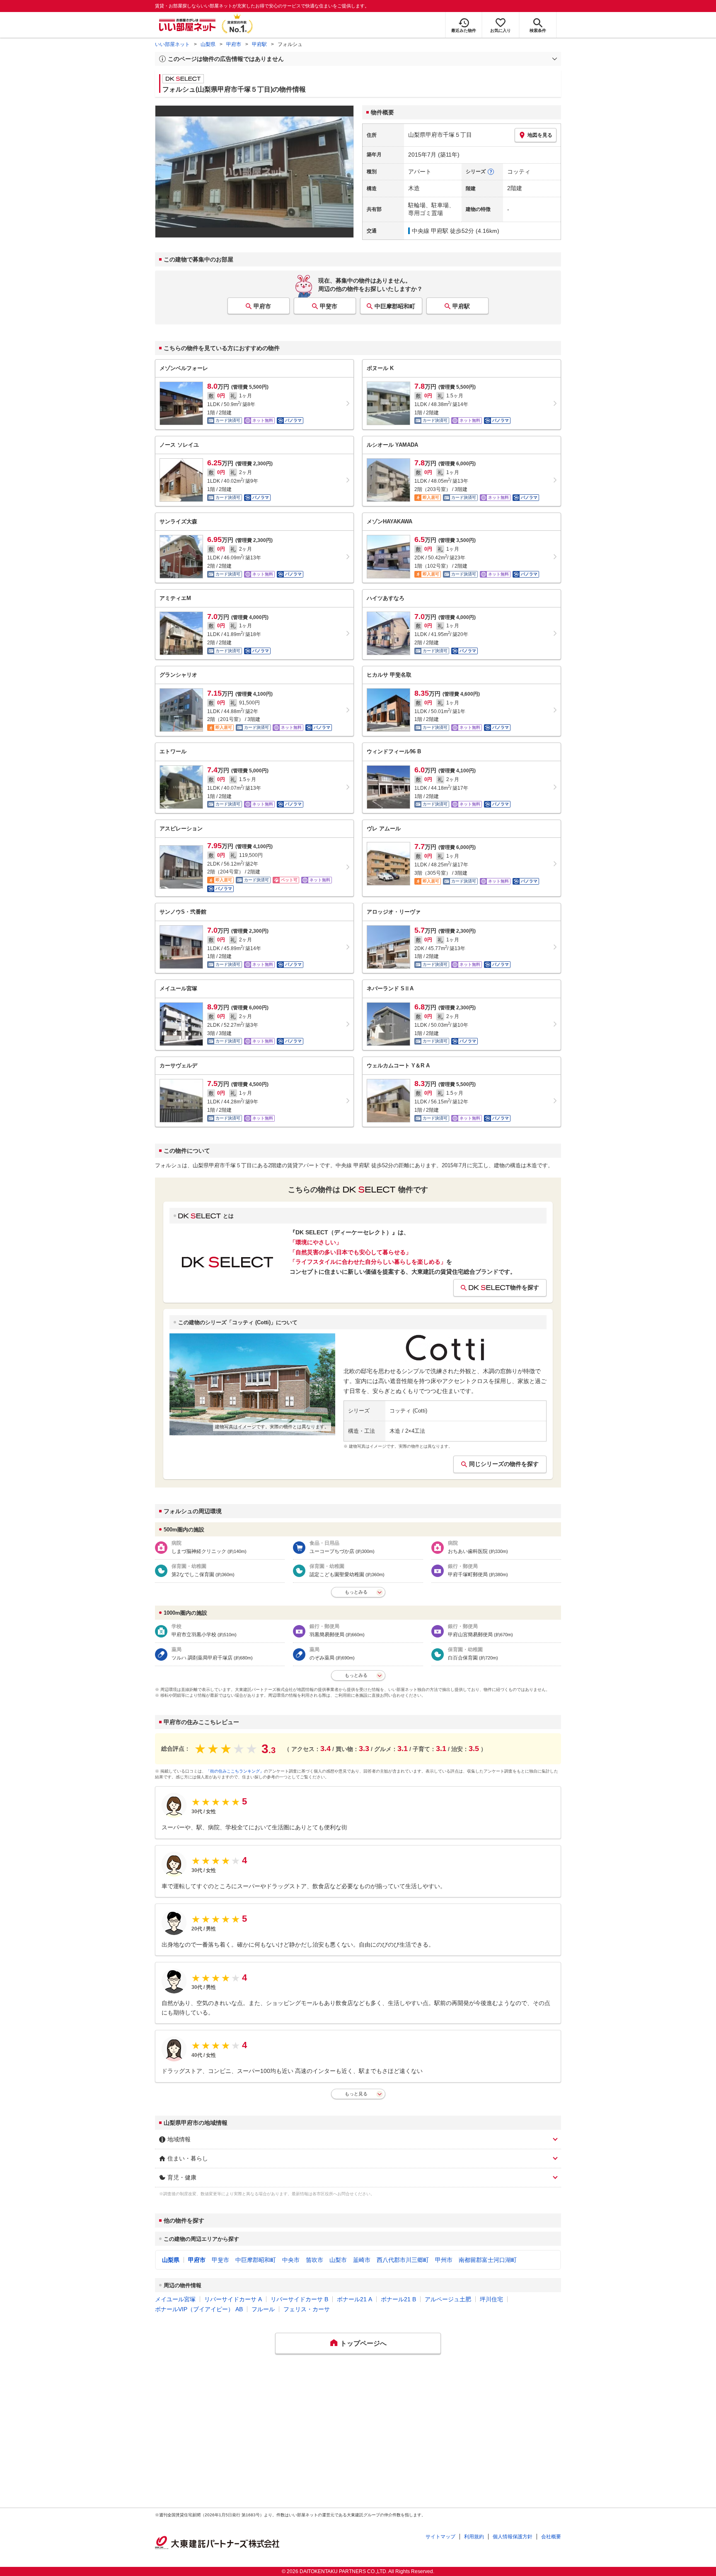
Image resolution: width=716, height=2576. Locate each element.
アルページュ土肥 (448, 2299)
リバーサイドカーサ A (233, 2299)
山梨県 (208, 44)
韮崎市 (362, 2260)
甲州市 (444, 2260)
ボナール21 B (398, 2299)
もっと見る (356, 2094)
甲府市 (234, 44)
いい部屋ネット (172, 44)
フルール (263, 2309)
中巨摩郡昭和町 (395, 306)
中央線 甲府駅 (430, 231)
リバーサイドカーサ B (299, 2299)
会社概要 (551, 2537)
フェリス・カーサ (307, 2309)
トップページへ (363, 2343)
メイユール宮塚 (175, 2299)
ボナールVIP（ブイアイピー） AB (199, 2309)
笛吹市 (314, 2260)
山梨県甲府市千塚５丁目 (440, 135)
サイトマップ (440, 2537)
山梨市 (338, 2260)
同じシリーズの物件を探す (504, 1464)
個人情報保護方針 (513, 2537)
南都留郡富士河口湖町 (488, 2260)
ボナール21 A (354, 2299)
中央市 (291, 2260)
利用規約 (474, 2537)
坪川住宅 (491, 2299)
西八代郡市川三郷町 (403, 2260)
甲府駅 (259, 44)
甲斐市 (329, 306)
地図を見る (540, 135)
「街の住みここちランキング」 (235, 1771)
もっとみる (356, 1592)
